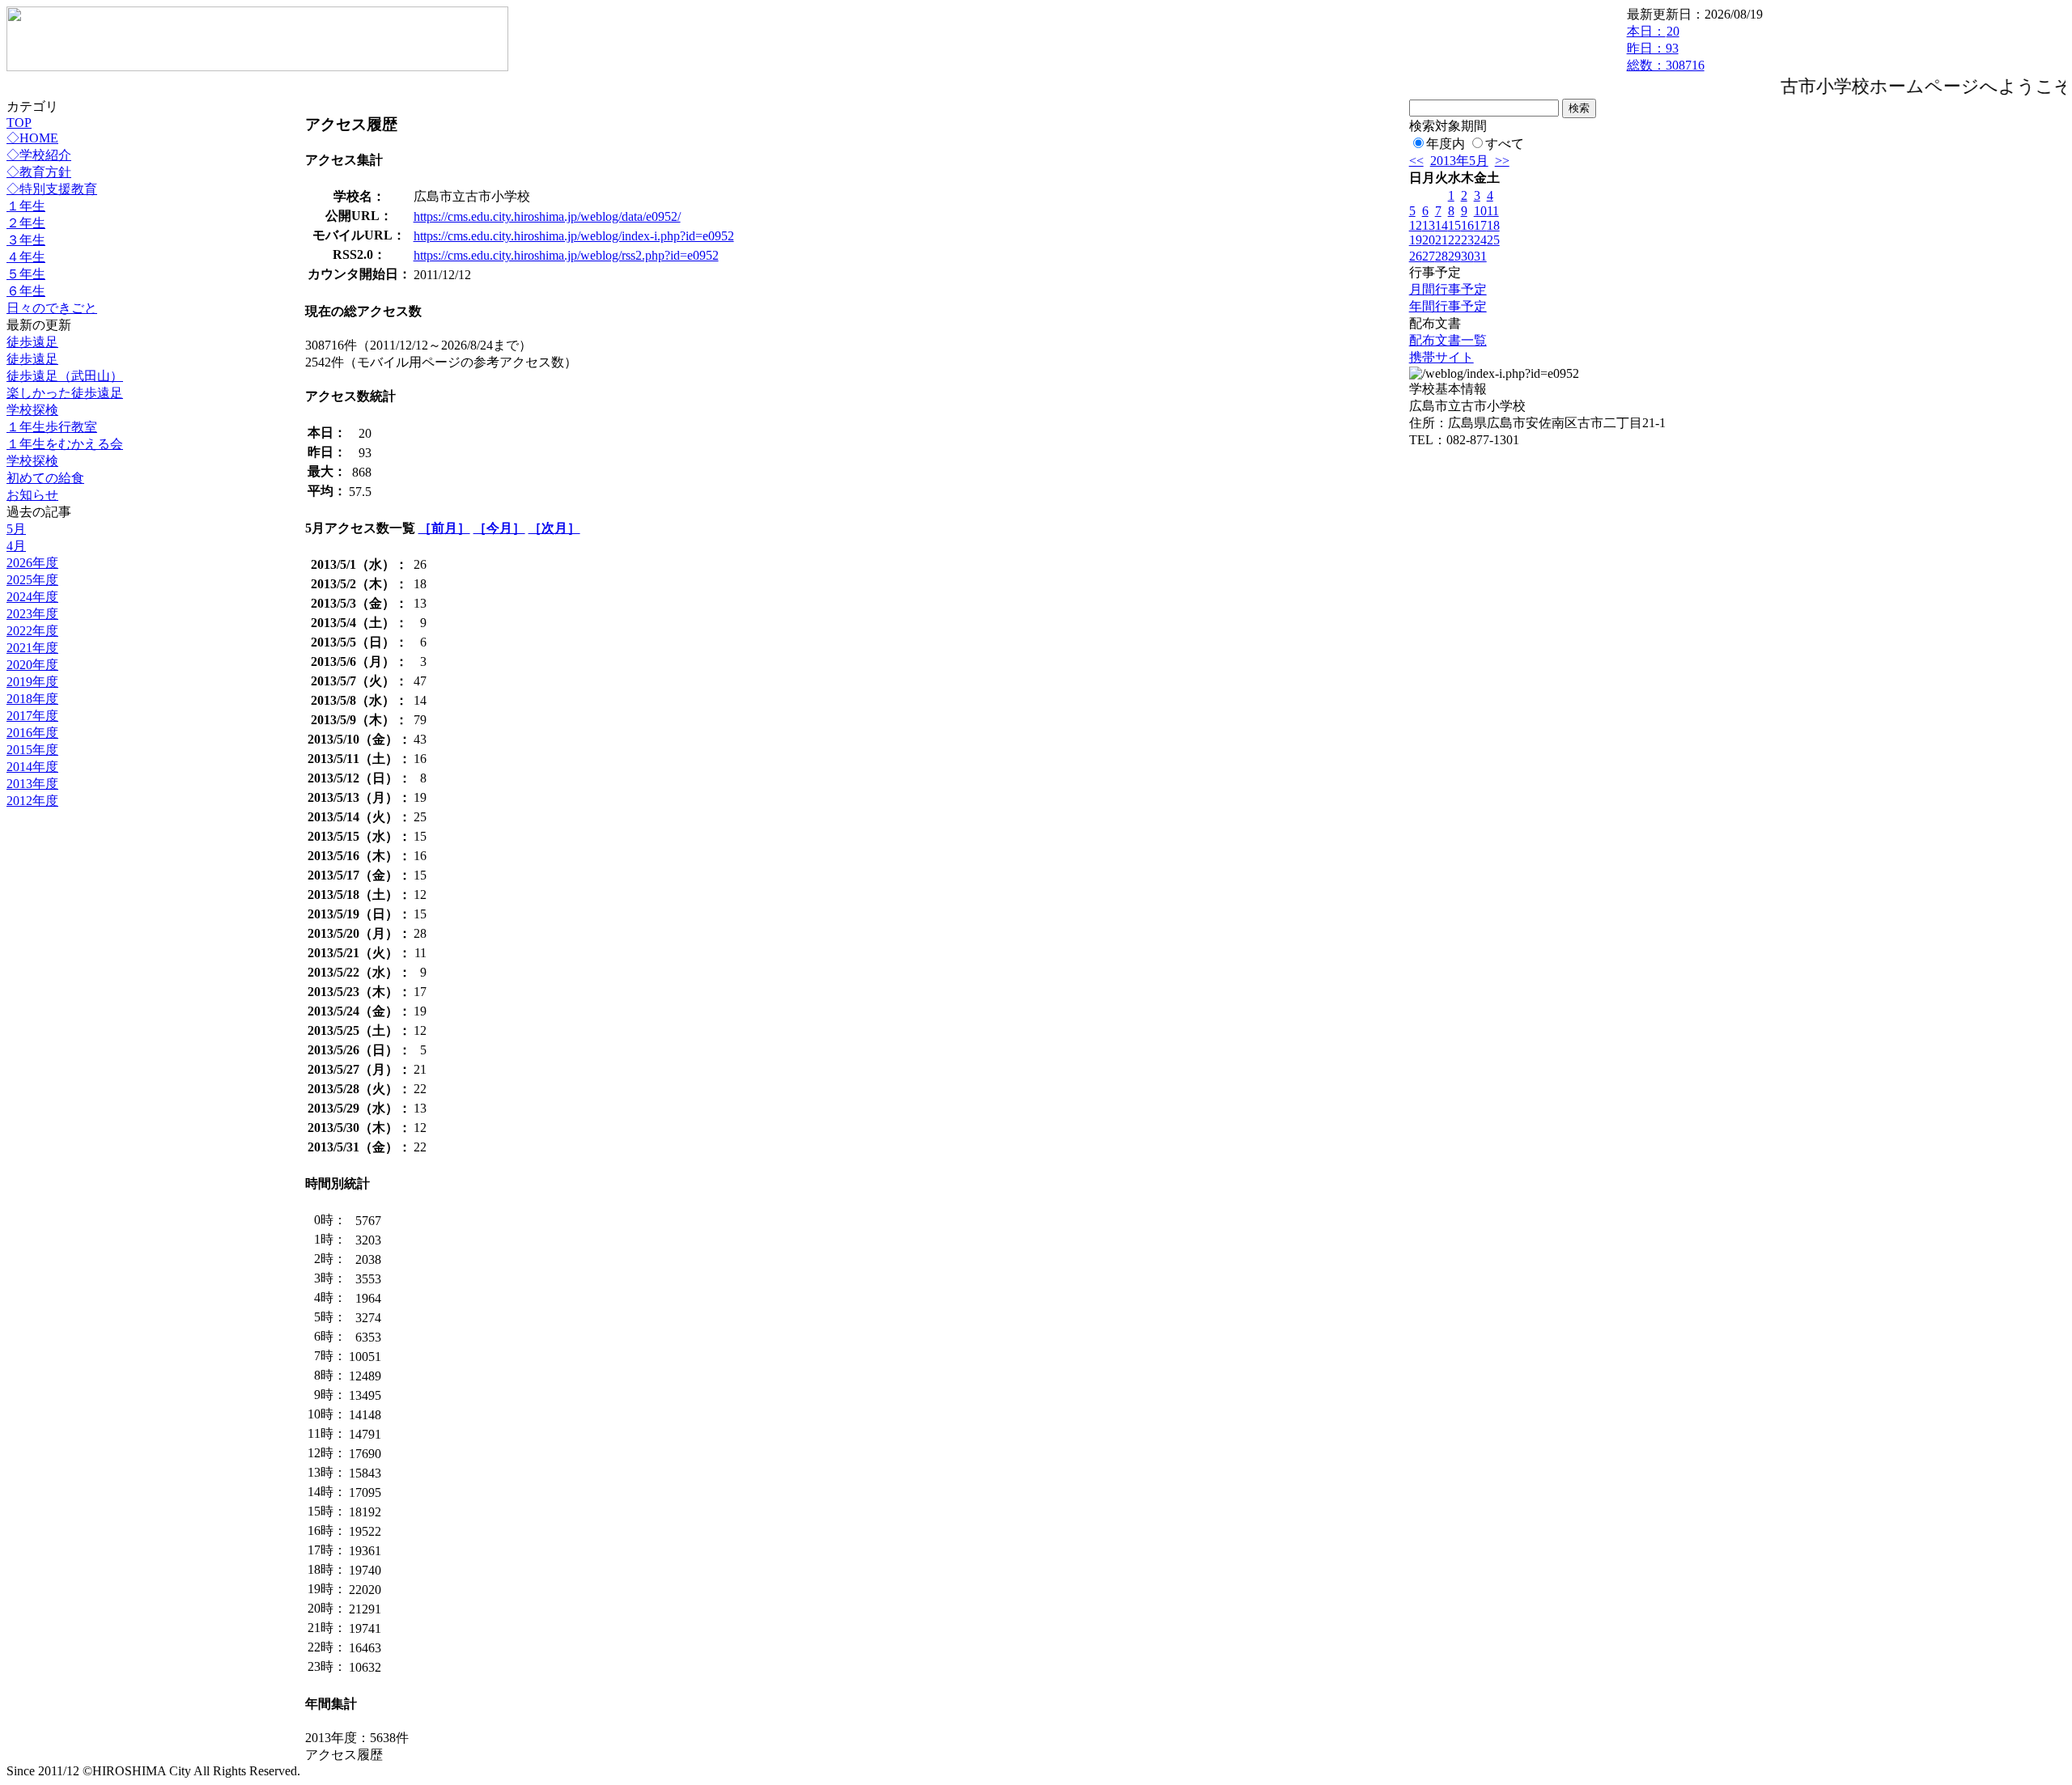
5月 (16, 529)
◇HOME (32, 138)
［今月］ (499, 528)
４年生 (26, 257)
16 (1467, 225)
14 (1441, 225)
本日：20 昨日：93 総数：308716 (1666, 48)
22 (1454, 240)
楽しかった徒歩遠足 (65, 393)
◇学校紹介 (39, 155)
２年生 (26, 223)
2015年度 (32, 750)
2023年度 (32, 614)
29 (1454, 256)
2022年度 (32, 631)
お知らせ (32, 495)
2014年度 (32, 767)
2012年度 (32, 801)
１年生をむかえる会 (65, 444)
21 (1441, 240)
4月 (16, 546)
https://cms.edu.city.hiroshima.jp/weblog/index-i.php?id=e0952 (574, 236)
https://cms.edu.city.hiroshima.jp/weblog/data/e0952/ (547, 216)
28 (1441, 256)
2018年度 (32, 699)
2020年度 (32, 665)
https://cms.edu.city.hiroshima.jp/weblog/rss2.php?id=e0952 (566, 255)
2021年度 (32, 648)
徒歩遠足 (32, 342)
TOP (19, 123)
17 (1480, 225)
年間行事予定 (1448, 306)
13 (1429, 225)
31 (1480, 256)
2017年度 (32, 716)
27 (1429, 256)
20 (1429, 240)
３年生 (26, 240)
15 (1454, 225)
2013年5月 (1459, 161)
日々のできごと (52, 308)
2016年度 (32, 733)
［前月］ (444, 528)
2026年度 (32, 563)
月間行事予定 (1448, 289)
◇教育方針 (39, 172)
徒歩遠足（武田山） (65, 376)
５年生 (26, 274)
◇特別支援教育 (52, 189)
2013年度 (32, 784)
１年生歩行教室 (52, 427)
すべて (1505, 144)
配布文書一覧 (1448, 340)
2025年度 (32, 580)
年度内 (1446, 144)
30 (1467, 256)
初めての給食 (45, 478)
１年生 (26, 206)
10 (1480, 211)
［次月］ (554, 528)
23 (1467, 240)
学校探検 (32, 410)
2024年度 (32, 597)
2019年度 (32, 682)
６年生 (26, 291)
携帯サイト (1441, 357)
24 (1480, 240)
